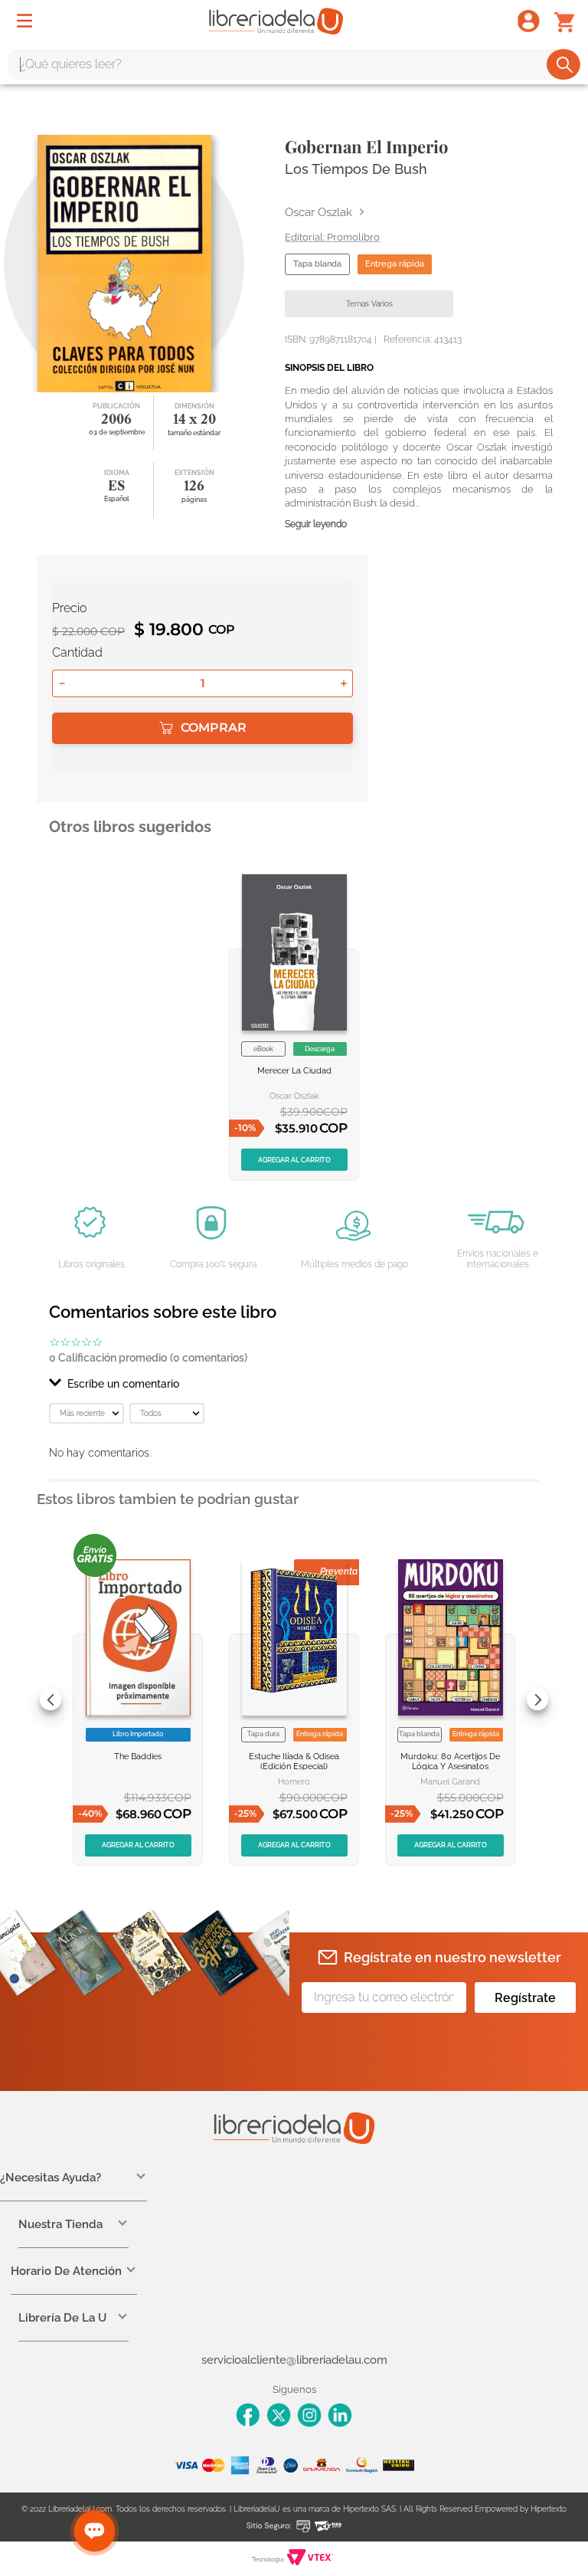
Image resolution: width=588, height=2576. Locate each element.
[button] (294, 1384)
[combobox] (294, 64)
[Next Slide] (537, 1699)
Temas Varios (369, 304)
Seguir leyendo (316, 524)
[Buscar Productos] (565, 64)
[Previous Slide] (51, 1699)
